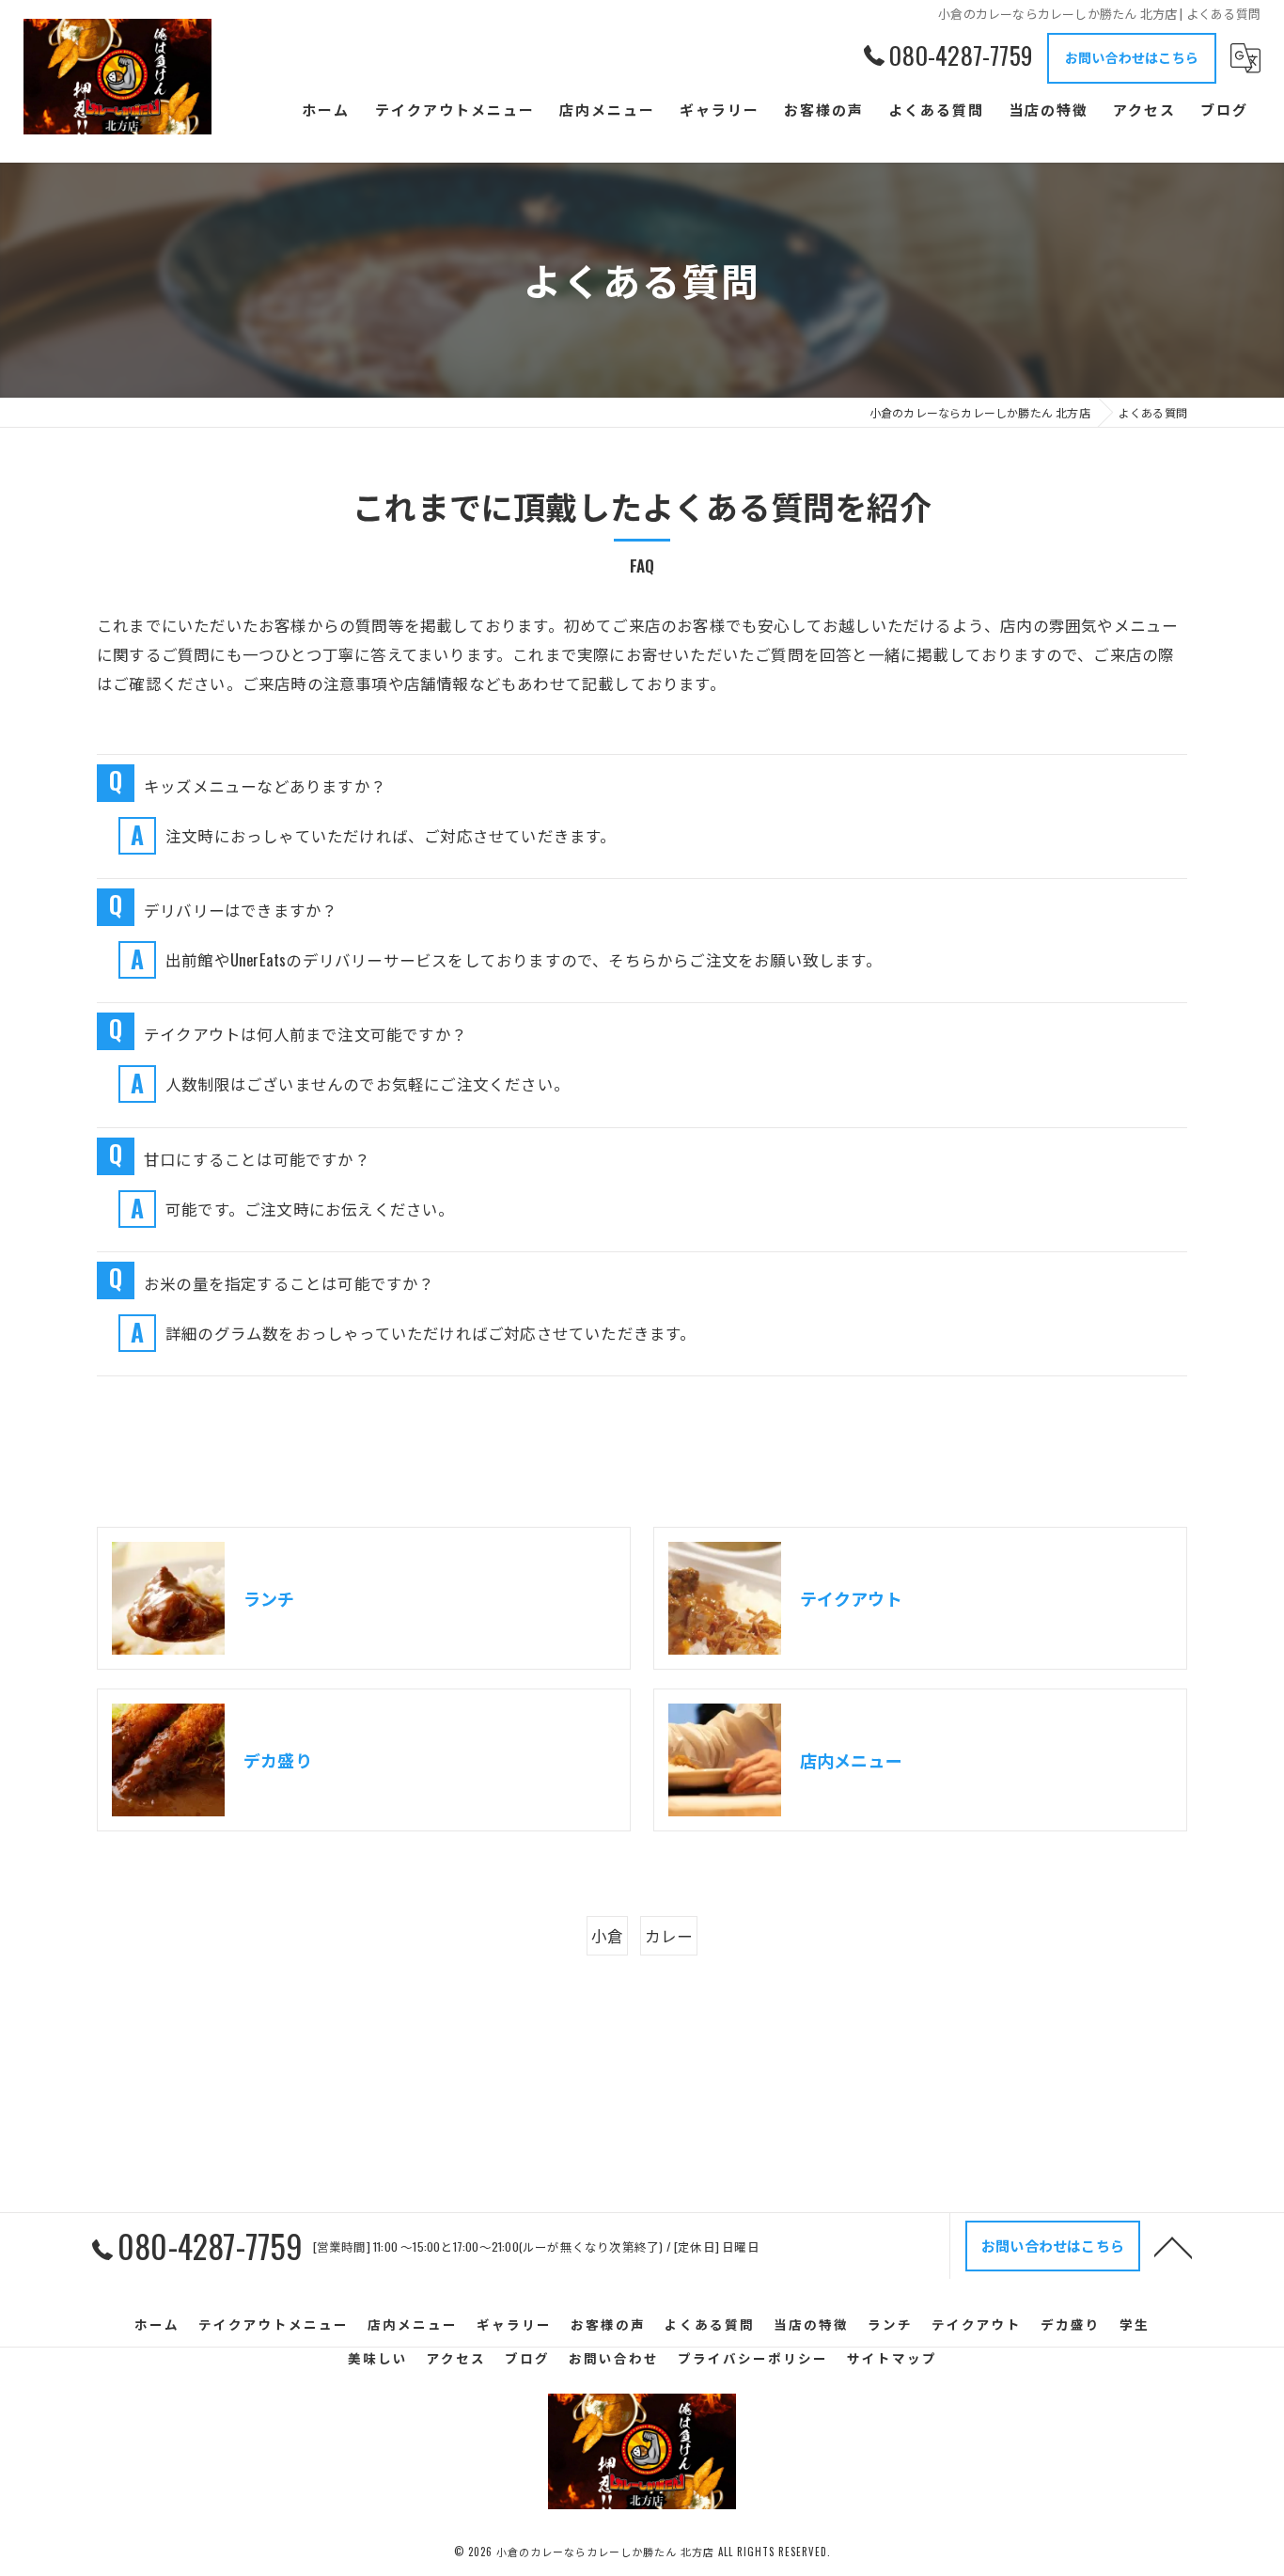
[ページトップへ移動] (1173, 2246)
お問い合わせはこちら (1132, 57)
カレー (669, 1935)
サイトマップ (892, 2358)
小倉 (607, 1935)
